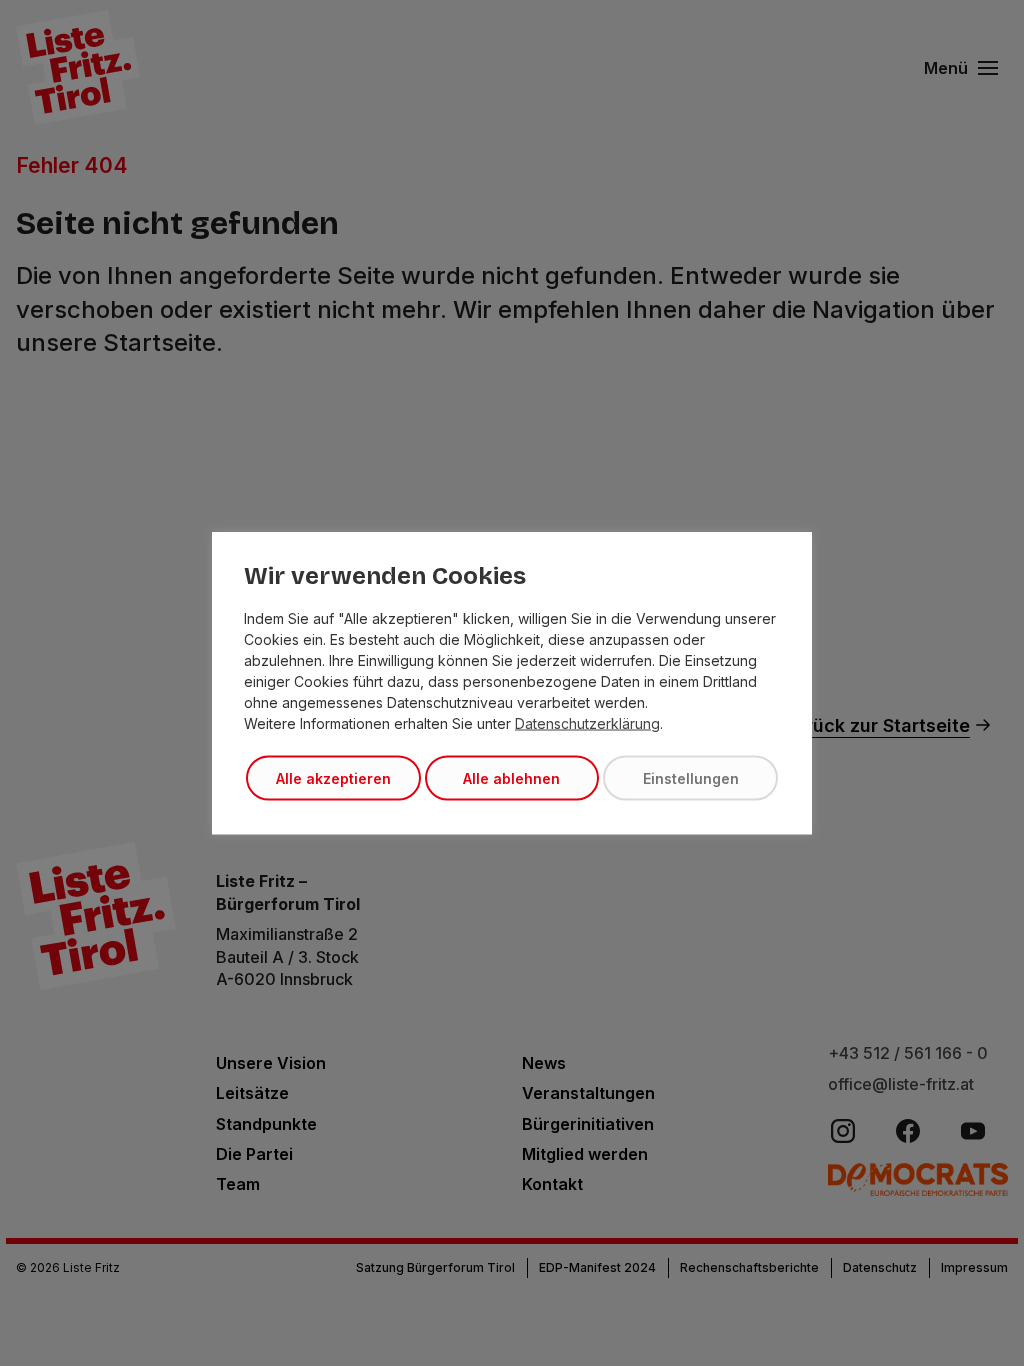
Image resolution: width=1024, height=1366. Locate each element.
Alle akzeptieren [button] (333, 778)
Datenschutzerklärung (587, 723)
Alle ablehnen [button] (511, 778)
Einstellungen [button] (691, 778)
